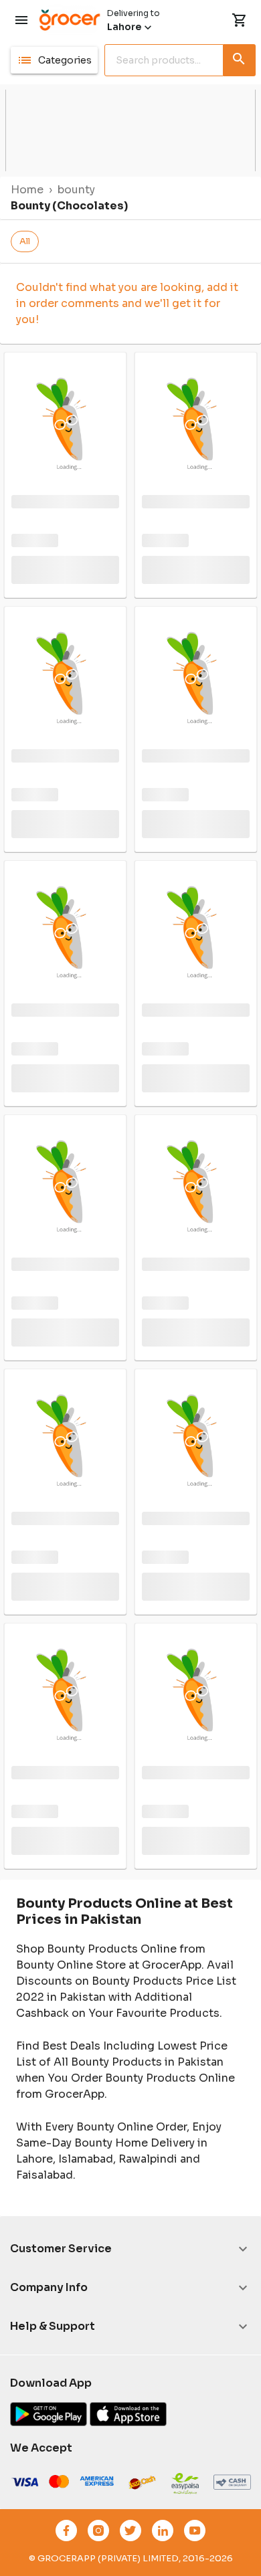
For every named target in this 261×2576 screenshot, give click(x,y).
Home (27, 190)
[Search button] (240, 58)
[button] (54, 60)
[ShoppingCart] (240, 20)
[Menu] (21, 20)
